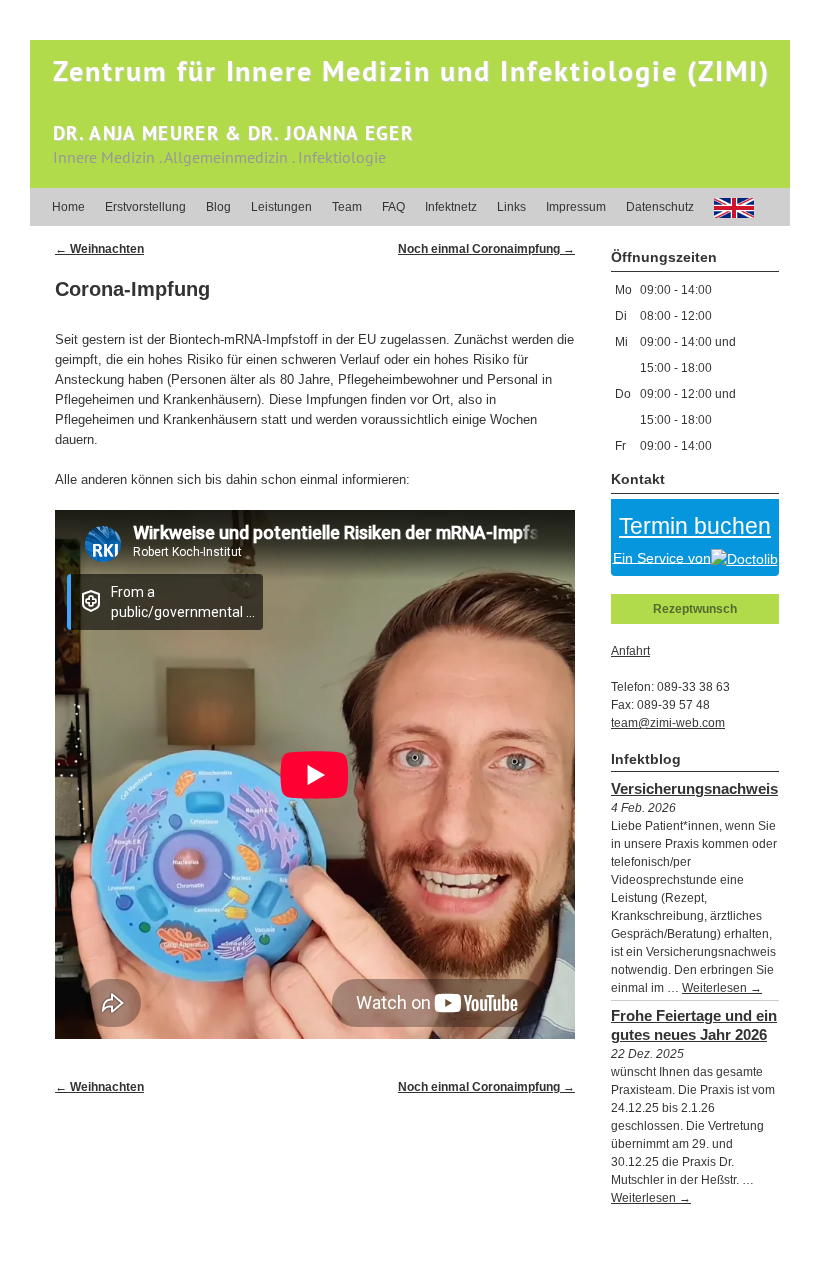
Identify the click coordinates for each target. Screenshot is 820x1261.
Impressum (576, 207)
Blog (218, 207)
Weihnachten (99, 249)
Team (347, 207)
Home (68, 207)
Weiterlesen (722, 988)
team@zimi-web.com (668, 723)
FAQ (393, 207)
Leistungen (281, 207)
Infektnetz (451, 207)
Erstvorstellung (145, 207)
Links (511, 207)
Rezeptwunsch (695, 609)
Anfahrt (630, 651)
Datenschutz (660, 207)
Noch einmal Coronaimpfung (486, 249)
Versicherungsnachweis (694, 788)
